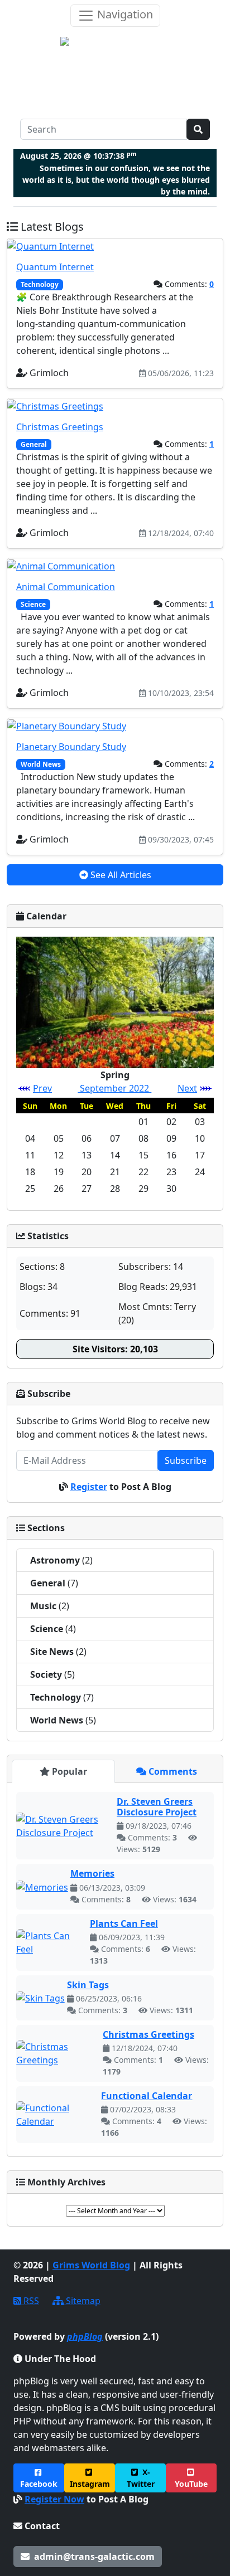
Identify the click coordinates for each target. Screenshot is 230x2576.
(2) (61, 1560)
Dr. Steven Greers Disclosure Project (157, 1807)
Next (187, 1088)
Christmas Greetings (148, 2034)
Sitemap (82, 2301)
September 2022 (114, 1088)
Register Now (54, 2499)
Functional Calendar (147, 2096)
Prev (42, 1088)
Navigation (124, 14)
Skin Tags (88, 1985)
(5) (52, 1674)
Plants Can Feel (124, 1924)
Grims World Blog (91, 2265)
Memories (92, 1873)
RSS (30, 2301)
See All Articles (120, 875)
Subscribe (186, 1460)
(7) (54, 1583)
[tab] (63, 1771)
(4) (53, 1629)
